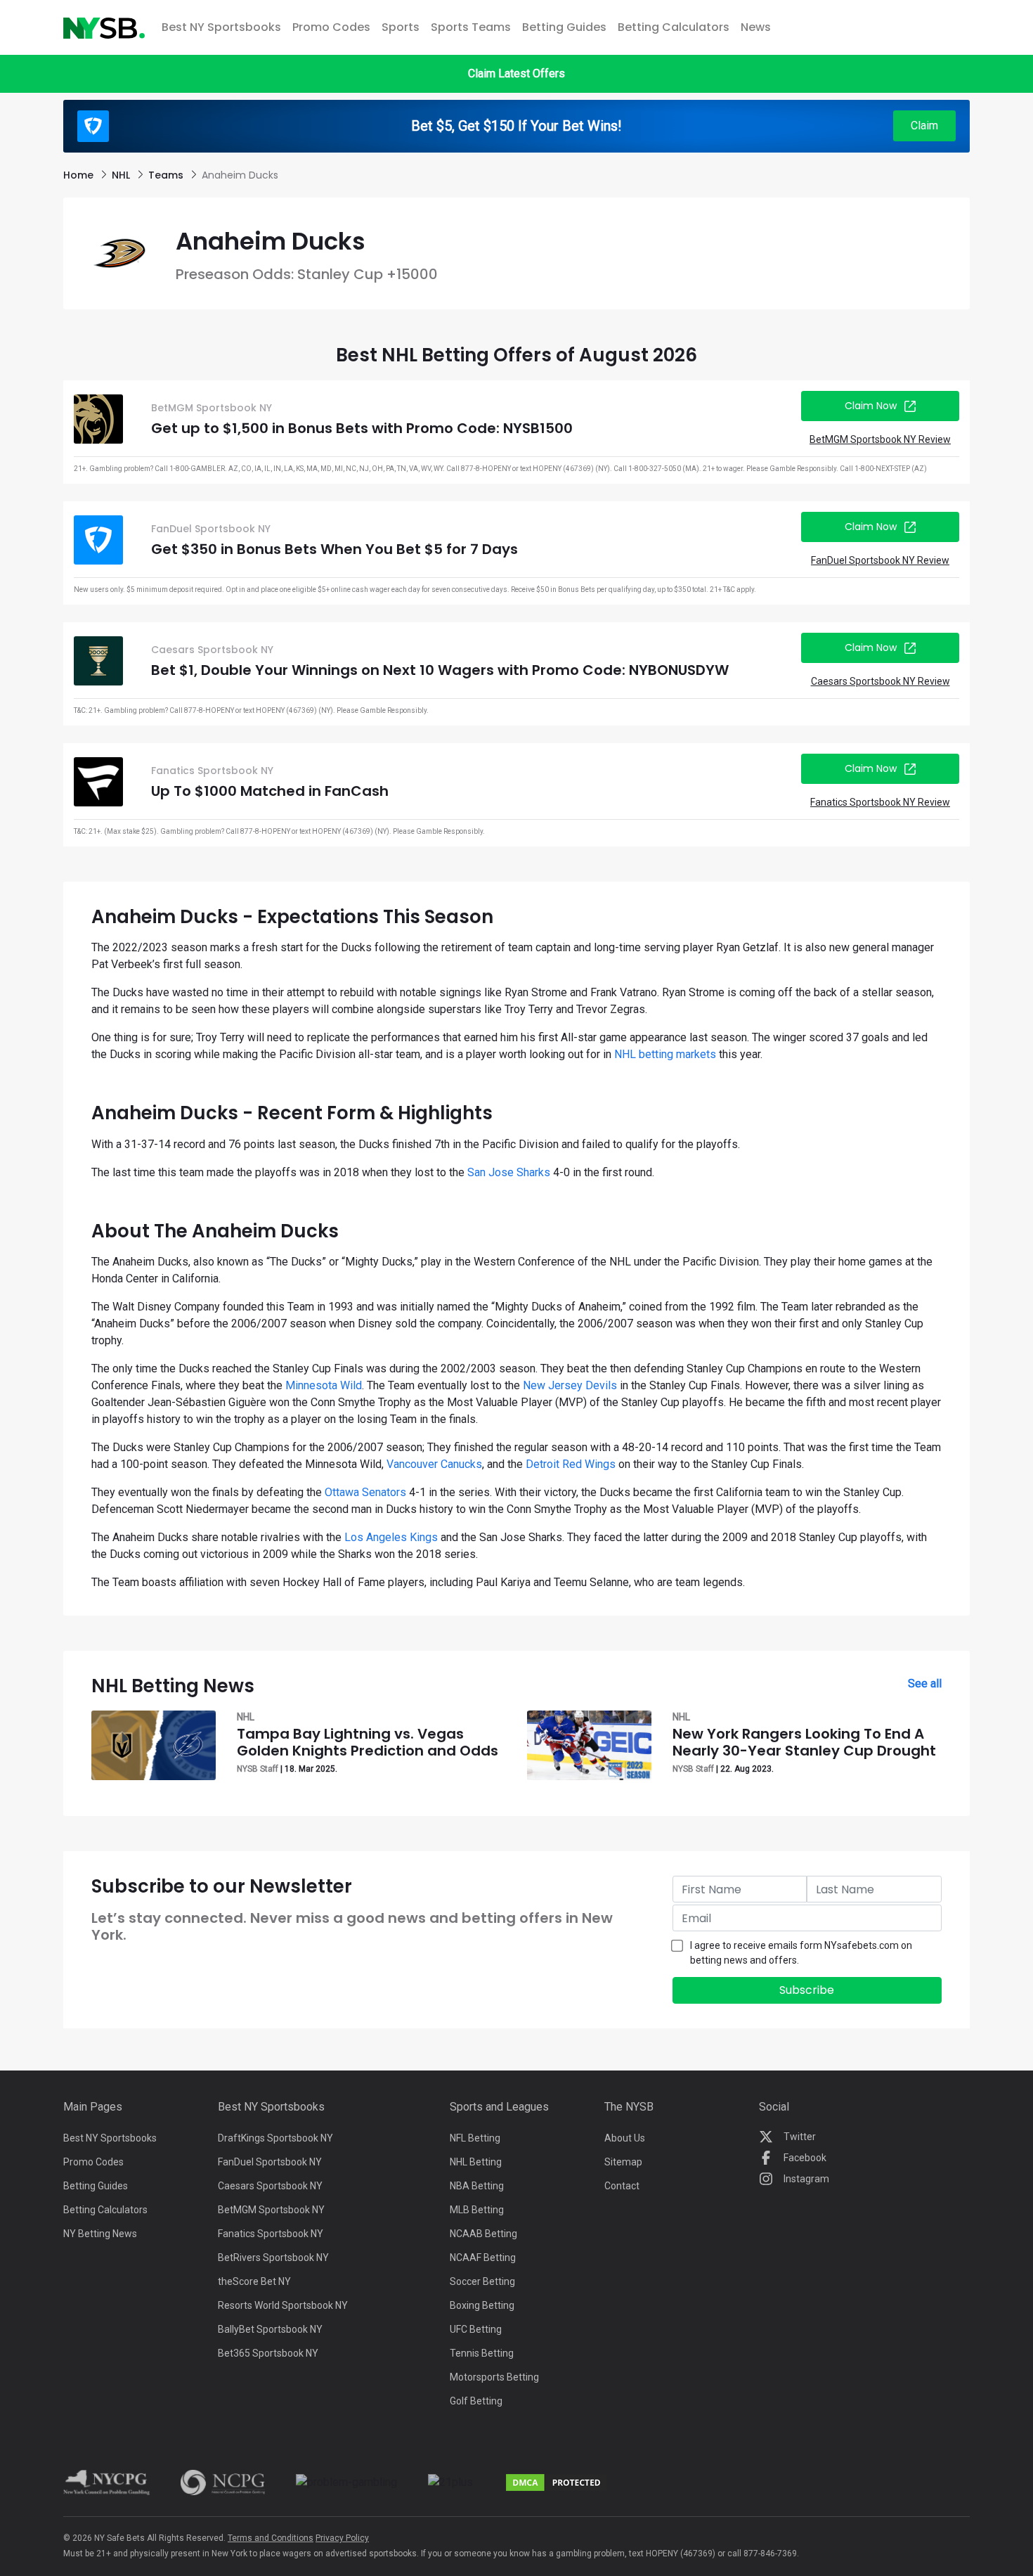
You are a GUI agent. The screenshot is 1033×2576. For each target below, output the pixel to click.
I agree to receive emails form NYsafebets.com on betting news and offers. (801, 1953)
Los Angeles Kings (391, 1537)
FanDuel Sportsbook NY (270, 2162)
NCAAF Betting (483, 2258)
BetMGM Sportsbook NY (271, 2210)
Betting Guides (564, 27)
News (756, 27)
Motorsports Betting (494, 2377)
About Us (625, 2138)
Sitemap (623, 2162)
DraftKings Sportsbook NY (275, 2138)
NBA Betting (477, 2186)
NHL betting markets (665, 1054)
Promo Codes (331, 27)
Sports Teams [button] (471, 27)
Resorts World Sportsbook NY (283, 2305)
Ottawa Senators (365, 1492)
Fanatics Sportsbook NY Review (880, 802)
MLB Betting (477, 2210)
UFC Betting (476, 2329)
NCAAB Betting (483, 2234)
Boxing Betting (482, 2305)
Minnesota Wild (324, 1385)
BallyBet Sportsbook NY (270, 2329)
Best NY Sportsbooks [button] (221, 27)
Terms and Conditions (271, 2538)
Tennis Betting (482, 2353)
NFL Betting (475, 2138)
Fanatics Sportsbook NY (271, 2234)
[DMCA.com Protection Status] (557, 2482)
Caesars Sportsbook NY (270, 2186)
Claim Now (871, 406)
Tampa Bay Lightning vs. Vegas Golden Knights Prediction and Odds (368, 1742)
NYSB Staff (258, 1769)
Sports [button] (401, 27)
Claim (924, 125)
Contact (622, 2186)
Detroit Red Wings (571, 1464)
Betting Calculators (674, 27)
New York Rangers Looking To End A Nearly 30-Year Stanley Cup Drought (804, 1742)
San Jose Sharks (509, 1172)
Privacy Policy (342, 2538)
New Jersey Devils (570, 1385)
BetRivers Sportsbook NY (273, 2258)
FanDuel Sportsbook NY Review (880, 560)
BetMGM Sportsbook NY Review (880, 439)
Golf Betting (476, 2401)
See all (925, 1683)
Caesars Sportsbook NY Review (881, 681)
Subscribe (807, 1990)
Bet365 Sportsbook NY (268, 2353)
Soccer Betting (482, 2281)
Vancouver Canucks (434, 1464)
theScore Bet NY (254, 2281)
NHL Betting (476, 2162)
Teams (167, 175)
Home (80, 175)
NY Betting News (100, 2234)
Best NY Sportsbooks (110, 2138)
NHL (122, 175)
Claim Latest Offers (516, 73)
